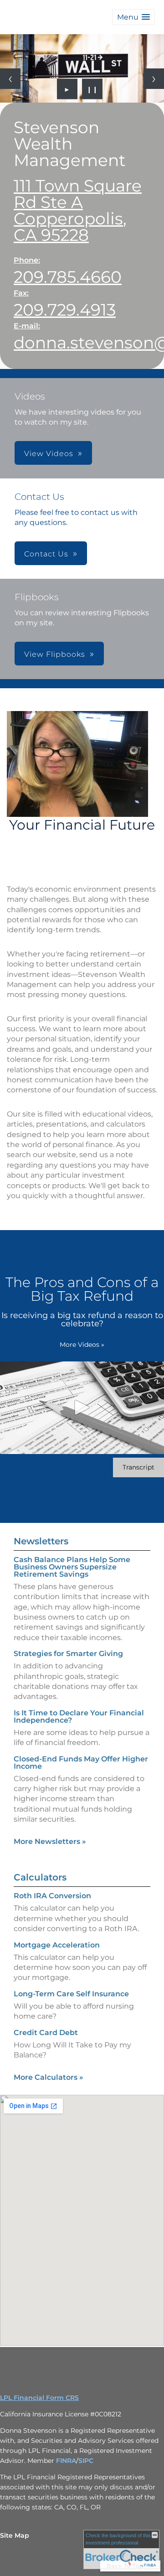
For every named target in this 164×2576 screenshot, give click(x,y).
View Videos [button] (49, 454)
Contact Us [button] (46, 554)
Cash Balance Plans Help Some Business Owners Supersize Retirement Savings (72, 1567)
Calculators (40, 1877)
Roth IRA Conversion (52, 1896)
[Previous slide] (10, 79)
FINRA (66, 2461)
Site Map (15, 2535)
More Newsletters (50, 1841)
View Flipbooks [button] (55, 654)
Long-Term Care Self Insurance (71, 1994)
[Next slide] (154, 79)
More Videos (82, 1345)
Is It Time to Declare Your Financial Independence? (79, 1716)
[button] (133, 17)
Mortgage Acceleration (57, 1945)
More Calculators (49, 2077)
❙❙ (92, 89)
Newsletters (41, 1541)
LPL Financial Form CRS (39, 2398)
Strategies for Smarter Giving (68, 1654)
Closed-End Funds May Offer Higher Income (81, 1763)
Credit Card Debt (46, 2033)
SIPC (86, 2461)
